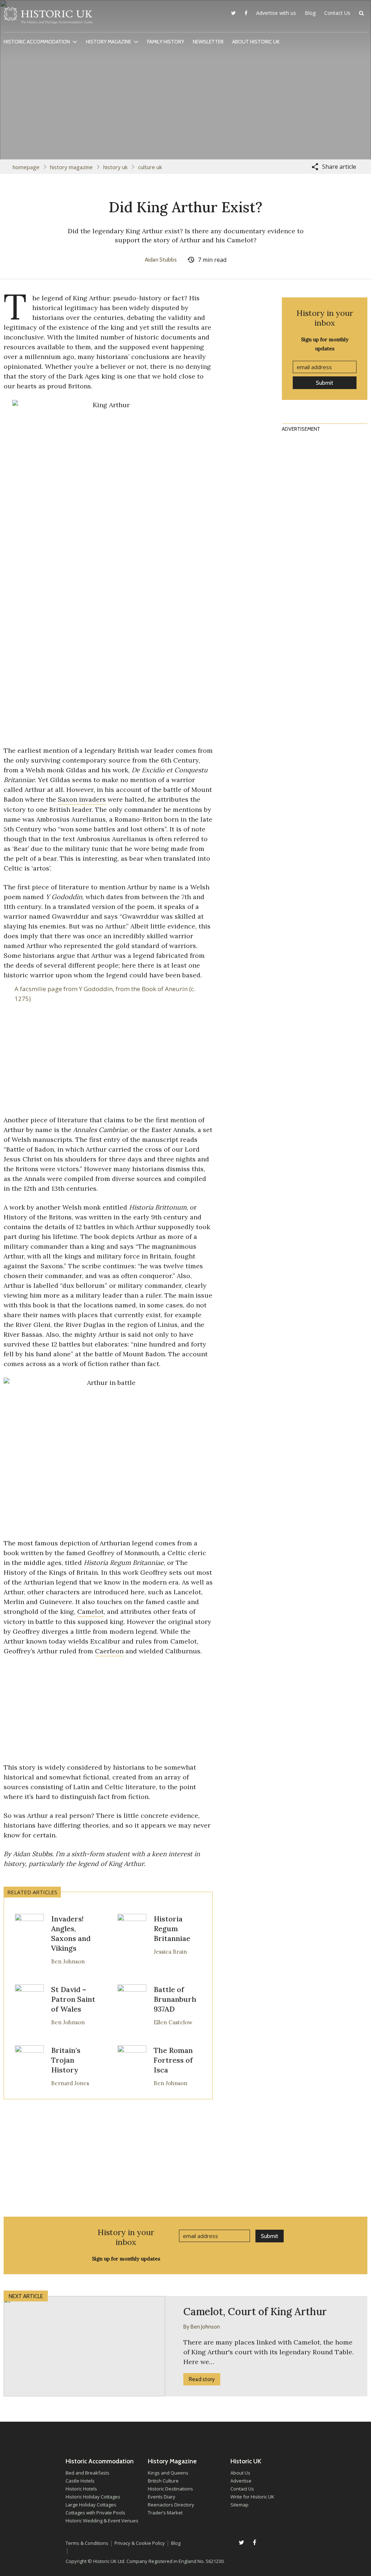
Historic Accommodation (37, 42)
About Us (240, 2473)
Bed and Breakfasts (87, 2473)
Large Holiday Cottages (91, 2505)
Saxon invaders (82, 799)
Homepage (26, 167)
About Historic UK (256, 42)
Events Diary (162, 2497)
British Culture (163, 2481)
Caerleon (109, 1651)
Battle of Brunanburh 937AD (175, 1999)
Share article (339, 167)
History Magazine (109, 42)
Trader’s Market (165, 2513)
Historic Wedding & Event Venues (102, 2521)
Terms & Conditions (87, 2543)
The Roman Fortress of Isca (173, 2060)
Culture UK (150, 167)
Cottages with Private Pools (95, 2513)
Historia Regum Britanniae (172, 1928)
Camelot (90, 1611)
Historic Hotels (81, 2489)
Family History (166, 42)
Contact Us (337, 13)
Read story (202, 2379)
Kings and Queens (168, 2473)
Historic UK (48, 18)
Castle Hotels (80, 2481)
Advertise (241, 2481)
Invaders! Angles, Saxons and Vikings (71, 1933)
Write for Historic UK (252, 2497)
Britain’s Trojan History (66, 2060)
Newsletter (208, 42)
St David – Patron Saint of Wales (73, 1999)
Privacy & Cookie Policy (140, 2543)
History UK (115, 167)
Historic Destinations (170, 2489)
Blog (310, 13)
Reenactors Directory (171, 2505)
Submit (325, 383)
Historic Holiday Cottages (93, 2497)
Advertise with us (276, 13)
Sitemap (239, 2505)
